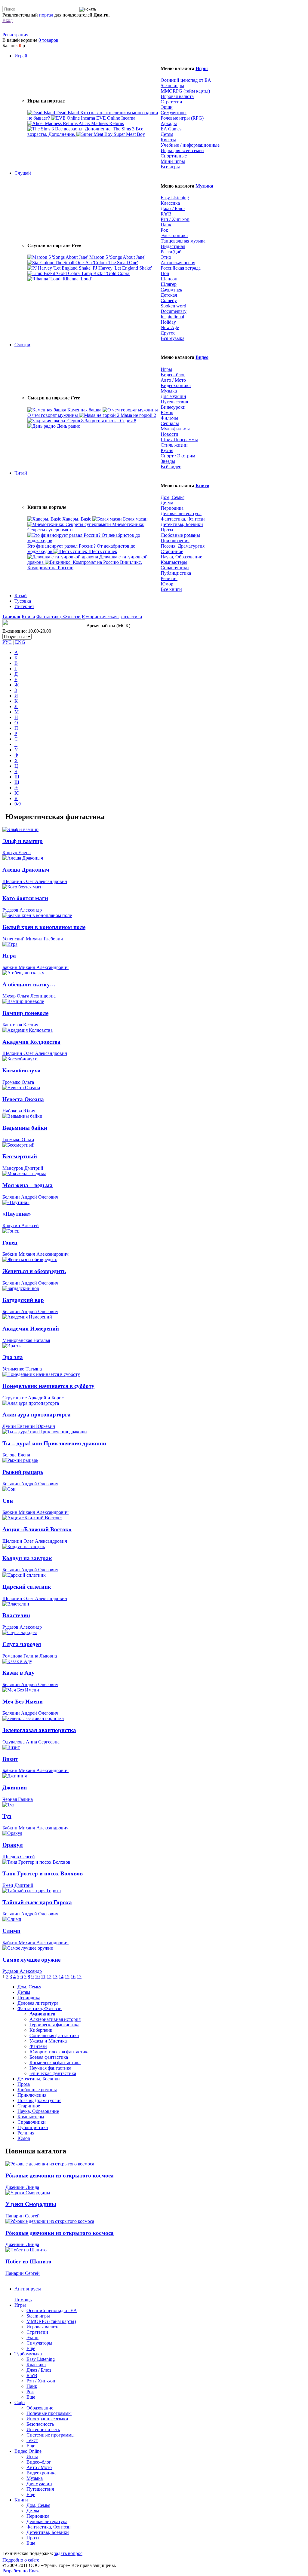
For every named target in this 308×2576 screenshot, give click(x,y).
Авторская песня (178, 263)
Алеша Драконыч (26, 870)
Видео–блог (173, 375)
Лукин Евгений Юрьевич (29, 1426)
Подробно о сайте (21, 2560)
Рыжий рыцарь (23, 1472)
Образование (40, 2408)
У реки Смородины (31, 2204)
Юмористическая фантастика (112, 617)
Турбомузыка (28, 2354)
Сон (8, 1501)
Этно (166, 257)
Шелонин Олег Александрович (35, 881)
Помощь (23, 2300)
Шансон (169, 279)
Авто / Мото (173, 380)
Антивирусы (28, 2289)
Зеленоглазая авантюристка (39, 1730)
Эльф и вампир (23, 841)
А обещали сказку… (29, 984)
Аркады (169, 123)
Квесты (168, 140)
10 (37, 1977)
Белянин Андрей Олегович (30, 1197)
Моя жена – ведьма (28, 1185)
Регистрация (15, 35)
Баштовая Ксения (20, 1025)
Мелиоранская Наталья (26, 1340)
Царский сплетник (27, 1587)
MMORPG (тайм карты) (185, 91)
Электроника (174, 235)
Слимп (11, 1931)
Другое (168, 333)
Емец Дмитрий (18, 1885)
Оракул (13, 1845)
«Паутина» (17, 1214)
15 (67, 1977)
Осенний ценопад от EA (186, 80)
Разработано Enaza (22, 2571)
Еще (31, 2348)
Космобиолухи (22, 1070)
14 (61, 1977)
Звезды (168, 461)
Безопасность (40, 2424)
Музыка (204, 186)
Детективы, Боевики (182, 524)
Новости (169, 434)
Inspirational (172, 317)
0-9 (18, 804)
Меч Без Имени (23, 1702)
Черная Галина (18, 1799)
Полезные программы (49, 2413)
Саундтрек (171, 290)
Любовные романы (180, 535)
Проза (167, 530)
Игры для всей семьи (182, 150)
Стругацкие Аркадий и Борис (33, 1398)
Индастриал (173, 246)
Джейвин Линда (22, 2187)
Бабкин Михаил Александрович (35, 967)
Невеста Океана (23, 1099)
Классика (170, 203)
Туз (7, 1816)
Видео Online (28, 2451)
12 (49, 1977)
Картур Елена (17, 853)
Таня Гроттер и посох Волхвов (43, 1873)
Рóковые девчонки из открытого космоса (60, 2176)
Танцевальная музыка (183, 241)
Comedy (169, 300)
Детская (169, 295)
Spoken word (173, 306)
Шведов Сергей (19, 1857)
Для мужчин (173, 396)
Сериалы (170, 423)
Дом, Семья (172, 497)
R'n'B (166, 214)
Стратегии (171, 102)
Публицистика (176, 573)
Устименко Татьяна (22, 1369)
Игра (9, 956)
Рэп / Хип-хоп (175, 219)
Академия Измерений (31, 1329)
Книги (202, 486)
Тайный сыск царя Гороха (37, 1902)
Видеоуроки (173, 407)
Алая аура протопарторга (37, 1415)
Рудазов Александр (22, 910)
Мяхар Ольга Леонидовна (29, 996)
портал (46, 15)
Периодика (172, 508)
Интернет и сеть (43, 2429)
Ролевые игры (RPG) (182, 118)
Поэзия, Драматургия (183, 546)
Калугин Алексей (21, 1225)
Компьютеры (174, 562)
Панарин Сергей (23, 2216)
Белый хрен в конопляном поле (44, 927)
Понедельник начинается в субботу (48, 1386)
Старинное (172, 551)
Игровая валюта (177, 96)
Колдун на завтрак (27, 1558)
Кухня (167, 450)
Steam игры (172, 86)
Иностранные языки (47, 2419)
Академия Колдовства (31, 1042)
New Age (170, 327)
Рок (164, 230)
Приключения (175, 541)
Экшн (167, 107)
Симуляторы (174, 113)
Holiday (168, 322)
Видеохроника (176, 385)
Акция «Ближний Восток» (37, 1529)
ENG (20, 642)
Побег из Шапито (28, 2261)
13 (55, 1977)
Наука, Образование (181, 557)
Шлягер (169, 284)
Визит (10, 1759)
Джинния (15, 1788)
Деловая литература (181, 513)
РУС (7, 642)
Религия (169, 578)
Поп (165, 273)
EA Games (171, 129)
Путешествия (174, 402)
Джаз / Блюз (173, 208)
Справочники (175, 568)
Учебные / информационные (190, 145)
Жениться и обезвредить (34, 1271)
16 (73, 1977)
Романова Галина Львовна (30, 1656)
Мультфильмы (175, 429)
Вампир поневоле (25, 1013)
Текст (32, 2440)
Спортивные (174, 156)
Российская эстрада (181, 268)
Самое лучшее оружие (31, 1960)
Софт (20, 2402)
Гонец (10, 1243)
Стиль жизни (174, 445)
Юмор (167, 413)
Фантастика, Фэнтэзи (183, 519)
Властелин (16, 1615)
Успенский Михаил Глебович (33, 939)
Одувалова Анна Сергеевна (31, 1742)
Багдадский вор (23, 1300)
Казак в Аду (18, 1673)
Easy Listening (175, 198)
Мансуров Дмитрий (23, 1168)
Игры (202, 68)
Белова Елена (16, 1455)
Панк (166, 225)
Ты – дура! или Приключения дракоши (54, 1443)
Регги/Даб (171, 252)
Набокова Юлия (19, 1111)
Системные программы (51, 2435)
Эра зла (13, 1357)
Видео (202, 357)
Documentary (174, 311)
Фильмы (169, 418)
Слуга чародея (22, 1644)
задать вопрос (68, 2553)
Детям (167, 134)
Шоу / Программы (179, 440)
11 (43, 1977)
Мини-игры (173, 161)
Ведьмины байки (25, 1128)
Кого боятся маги (25, 898)
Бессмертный (20, 1156)
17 (79, 1977)
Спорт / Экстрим (178, 456)
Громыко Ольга (18, 1082)
